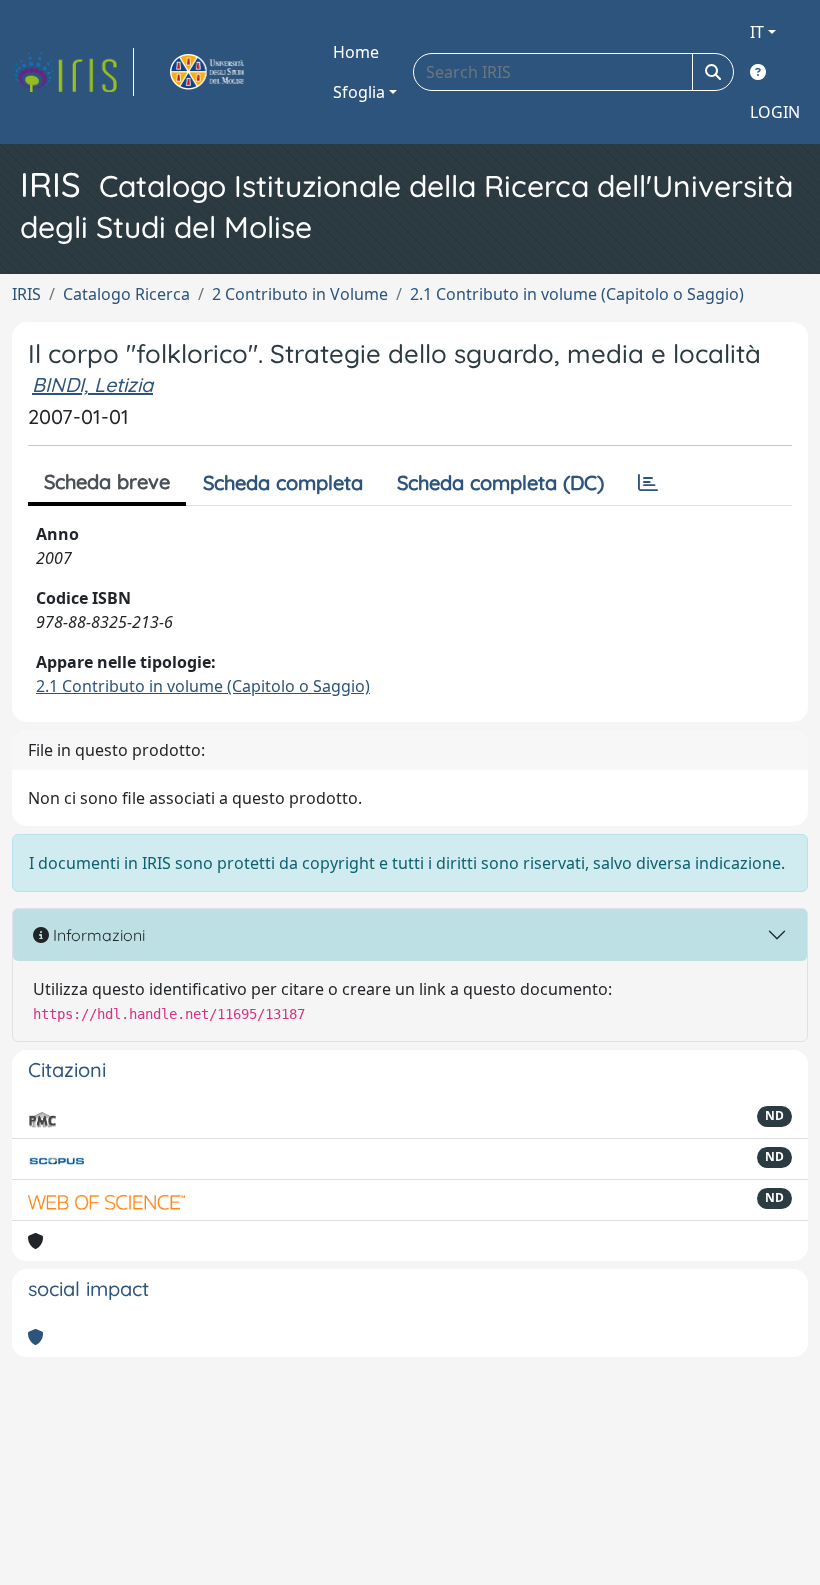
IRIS (26, 294)
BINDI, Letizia (92, 384)
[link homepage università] (230, 72)
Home (356, 52)
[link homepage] (73, 72)
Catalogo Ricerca (126, 294)
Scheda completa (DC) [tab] (500, 482)
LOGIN (775, 112)
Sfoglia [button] (359, 92)
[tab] (648, 483)
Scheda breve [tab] (107, 481)
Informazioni (97, 935)
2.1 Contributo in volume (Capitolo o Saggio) (577, 294)
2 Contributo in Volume (300, 294)
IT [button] (757, 32)
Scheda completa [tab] (283, 482)
